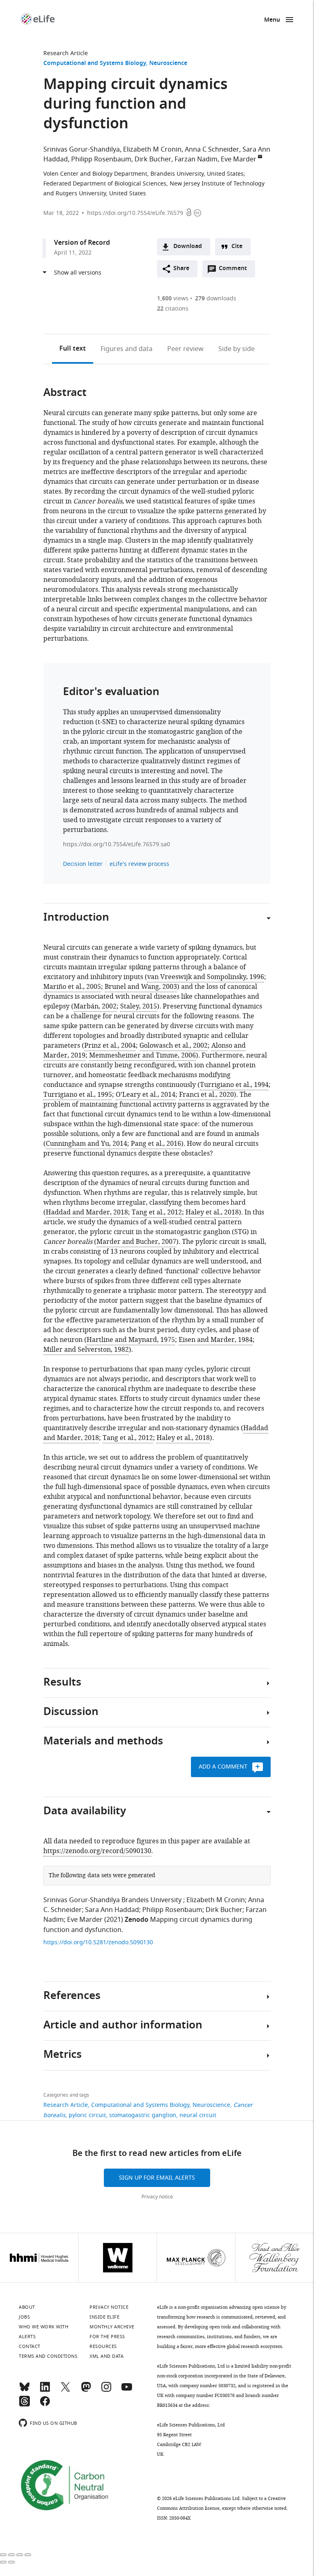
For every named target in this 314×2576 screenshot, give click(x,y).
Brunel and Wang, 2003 (141, 987)
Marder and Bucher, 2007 (136, 1242)
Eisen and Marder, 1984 (216, 1340)
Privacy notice (157, 2197)
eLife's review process (139, 864)
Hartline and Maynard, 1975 (131, 1340)
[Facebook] (45, 2405)
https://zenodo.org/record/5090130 (97, 1851)
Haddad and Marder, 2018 (87, 1212)
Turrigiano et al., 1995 (78, 1095)
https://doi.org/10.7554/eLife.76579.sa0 (117, 844)
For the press (107, 2337)
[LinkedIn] (45, 2390)
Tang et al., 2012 (157, 1212)
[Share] (11, 2555)
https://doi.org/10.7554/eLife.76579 (135, 213)
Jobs (24, 2317)
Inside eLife (104, 2317)
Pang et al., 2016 (156, 1144)
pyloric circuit (87, 2115)
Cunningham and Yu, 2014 (86, 1144)
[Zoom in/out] (28, 2555)
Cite (237, 247)
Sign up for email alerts (157, 2178)
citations (173, 309)
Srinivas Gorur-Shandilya (82, 150)
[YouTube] (127, 2390)
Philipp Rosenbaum (101, 159)
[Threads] (25, 2405)
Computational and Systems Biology (95, 64)
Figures (127, 349)
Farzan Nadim (196, 159)
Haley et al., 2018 (212, 1212)
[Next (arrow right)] (11, 2562)
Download (188, 247)
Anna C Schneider (212, 150)
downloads (216, 299)
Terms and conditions (48, 2356)
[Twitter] (65, 2390)
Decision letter (83, 864)
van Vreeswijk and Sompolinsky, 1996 (206, 977)
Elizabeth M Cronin (152, 150)
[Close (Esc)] (3, 2555)
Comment (235, 271)
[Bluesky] (25, 2390)
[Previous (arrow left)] (3, 2562)
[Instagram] (106, 2390)
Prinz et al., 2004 (110, 1046)
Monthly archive (112, 2327)
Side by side (237, 349)
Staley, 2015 (139, 1006)
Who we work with (44, 2327)
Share (181, 269)
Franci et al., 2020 (206, 1095)
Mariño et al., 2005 (72, 987)
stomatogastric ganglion (143, 2115)
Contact (30, 2346)
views (173, 299)
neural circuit (198, 2115)
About (27, 2307)
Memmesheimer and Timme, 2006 (142, 1055)
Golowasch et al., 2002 (174, 1046)
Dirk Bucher (153, 159)
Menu (272, 20)
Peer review (185, 349)
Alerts (27, 2337)
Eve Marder (239, 159)
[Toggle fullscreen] (20, 2555)
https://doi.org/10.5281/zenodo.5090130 (98, 1942)
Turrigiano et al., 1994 (234, 1085)
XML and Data (107, 2356)
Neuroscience (168, 64)
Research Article (66, 53)
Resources (103, 2346)
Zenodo (137, 1920)
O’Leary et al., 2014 (146, 1095)
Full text (73, 349)
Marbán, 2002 (95, 1006)
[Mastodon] (86, 2390)
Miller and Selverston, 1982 (86, 1350)
